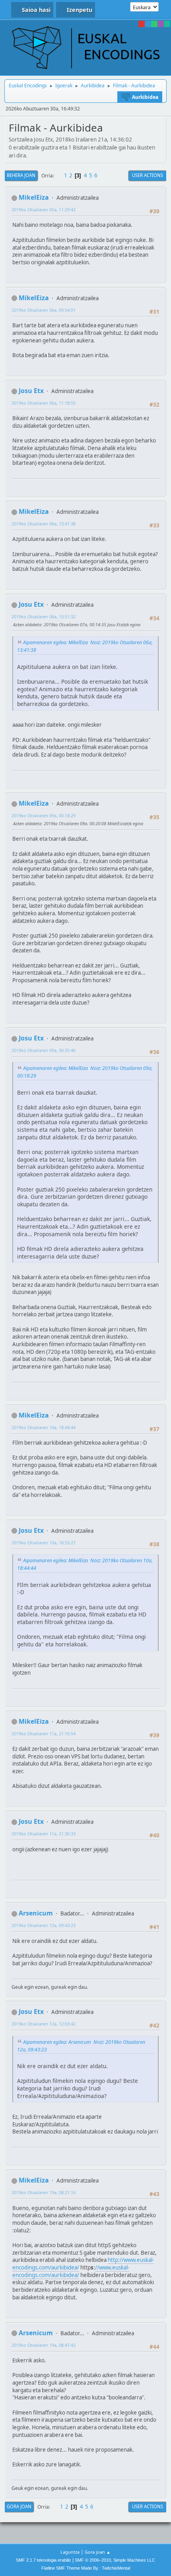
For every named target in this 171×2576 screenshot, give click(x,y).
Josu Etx (31, 391)
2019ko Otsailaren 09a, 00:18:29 (44, 815)
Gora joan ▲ (98, 2552)
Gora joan (19, 2506)
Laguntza (70, 2552)
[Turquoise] (167, 24)
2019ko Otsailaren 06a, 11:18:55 (44, 403)
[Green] (154, 24)
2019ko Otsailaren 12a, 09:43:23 (44, 1925)
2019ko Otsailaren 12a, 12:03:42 (44, 2024)
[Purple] (161, 24)
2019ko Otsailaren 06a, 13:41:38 (44, 524)
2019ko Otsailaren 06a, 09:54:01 (44, 310)
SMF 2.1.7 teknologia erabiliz (44, 2560)
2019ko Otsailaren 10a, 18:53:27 (44, 1543)
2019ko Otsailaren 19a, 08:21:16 (44, 2192)
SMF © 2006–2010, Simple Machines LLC (115, 2560)
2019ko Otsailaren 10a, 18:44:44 (44, 1427)
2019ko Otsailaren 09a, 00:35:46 (44, 1050)
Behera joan (21, 175)
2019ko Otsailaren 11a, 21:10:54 (44, 1733)
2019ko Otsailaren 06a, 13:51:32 (44, 616)
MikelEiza (34, 197)
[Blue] (148, 24)
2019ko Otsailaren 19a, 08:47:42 (44, 2345)
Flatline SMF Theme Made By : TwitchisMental (86, 2568)
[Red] (142, 24)
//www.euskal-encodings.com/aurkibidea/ (71, 2271)
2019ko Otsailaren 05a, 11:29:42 (44, 209)
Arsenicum (36, 1913)
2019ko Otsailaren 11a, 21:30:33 (44, 1834)
